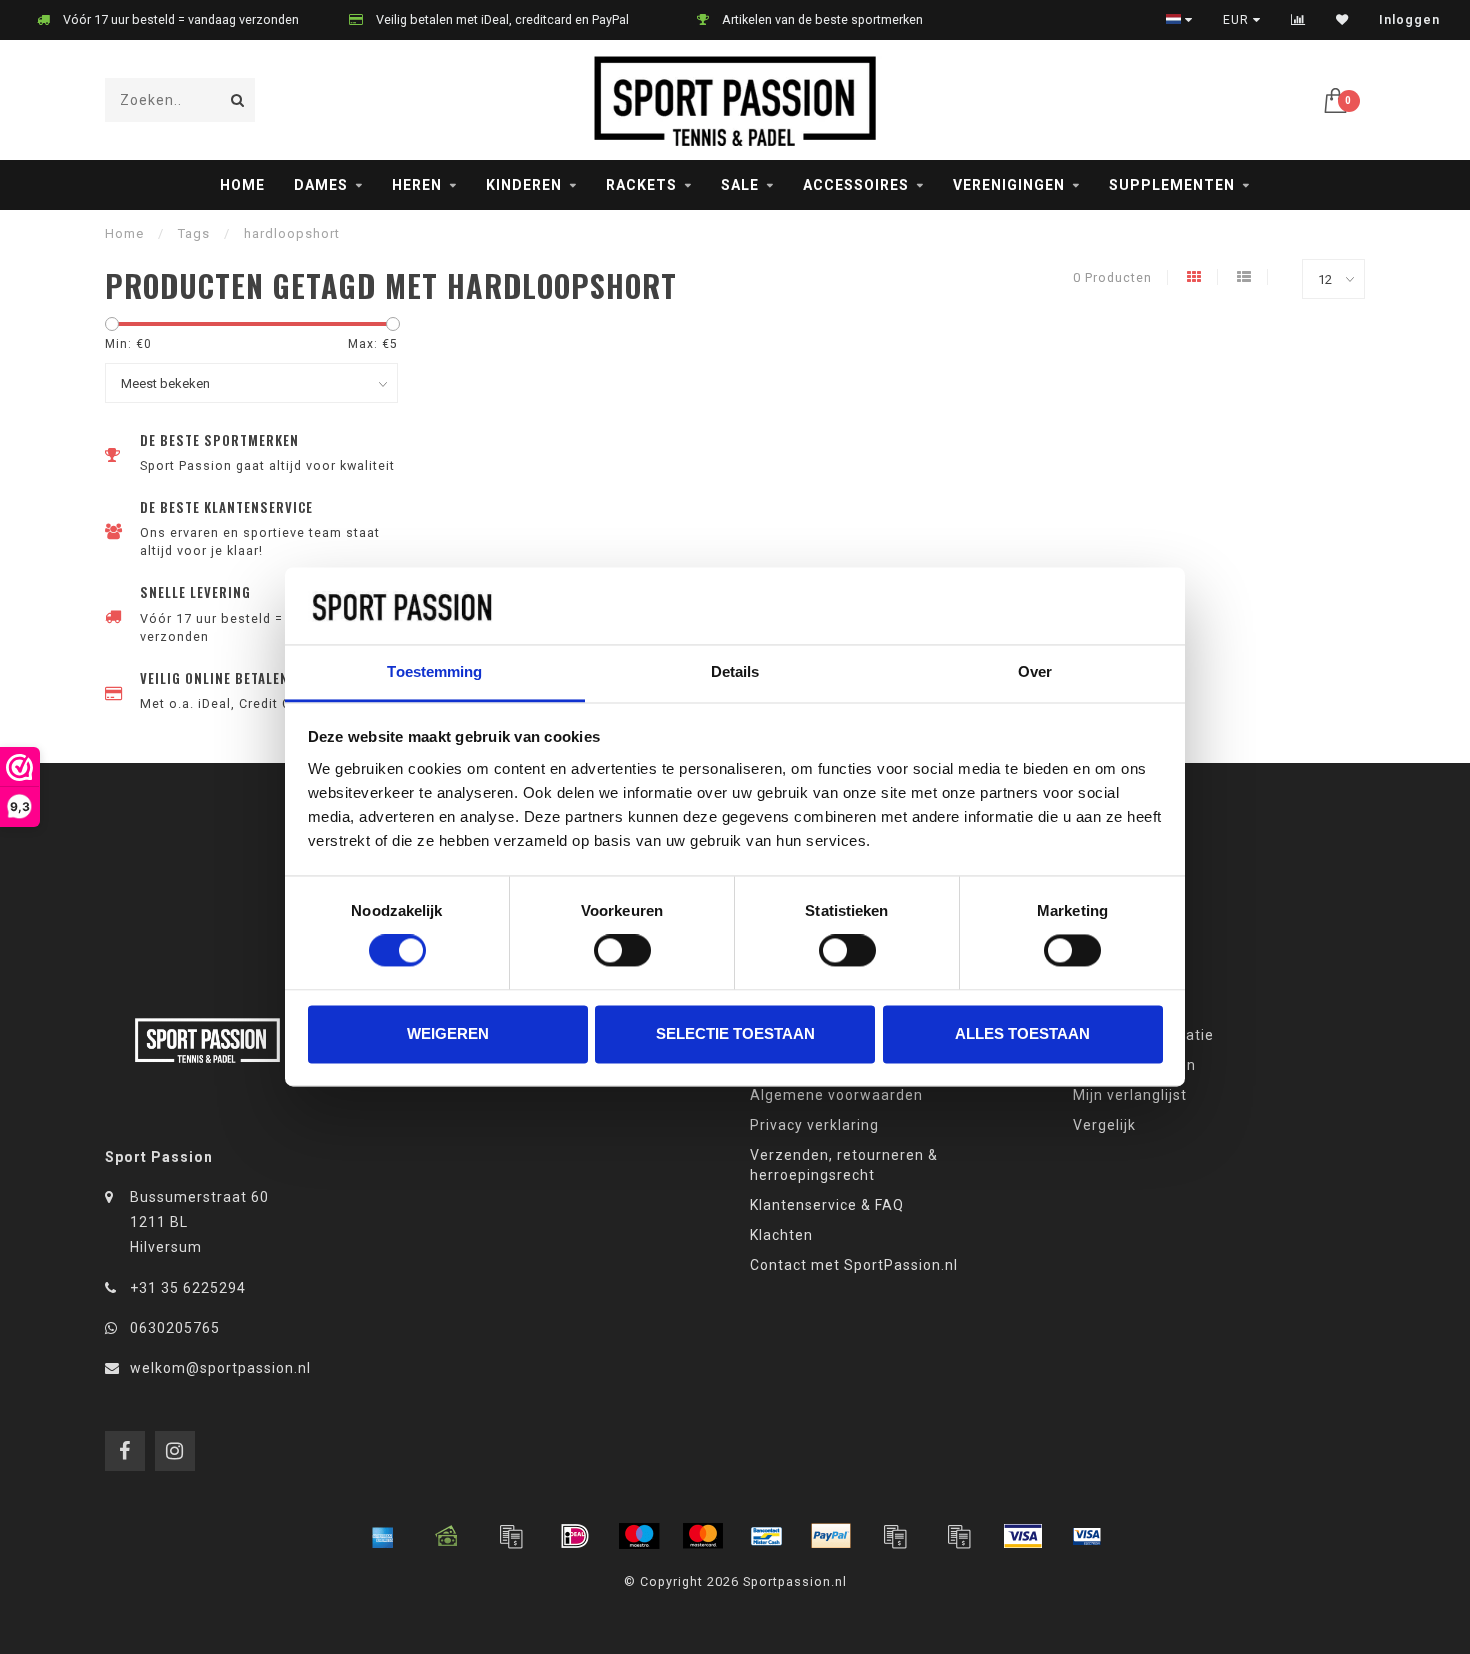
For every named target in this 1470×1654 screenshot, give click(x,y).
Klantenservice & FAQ (827, 1205)
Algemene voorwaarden (836, 1095)
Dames (321, 185)
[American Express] (383, 1536)
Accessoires (856, 185)
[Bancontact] (767, 1536)
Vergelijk (1104, 1125)
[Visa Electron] (1087, 1536)
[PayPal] (831, 1536)
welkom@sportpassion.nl (220, 1368)
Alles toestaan (1022, 1033)
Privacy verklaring (814, 1125)
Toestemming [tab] (434, 671)
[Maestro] (639, 1536)
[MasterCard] (703, 1536)
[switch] (622, 951)
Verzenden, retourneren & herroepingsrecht (844, 1165)
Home (242, 185)
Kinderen (524, 185)
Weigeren (448, 1033)
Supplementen (1172, 185)
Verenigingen (1009, 185)
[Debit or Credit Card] (511, 1536)
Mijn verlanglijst (1130, 1095)
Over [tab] (1035, 671)
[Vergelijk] (1298, 20)
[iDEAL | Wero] (575, 1536)
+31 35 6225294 (188, 1288)
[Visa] (1023, 1536)
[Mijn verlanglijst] (1342, 20)
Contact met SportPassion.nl (854, 1265)
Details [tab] (735, 671)
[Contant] (447, 1536)
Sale (740, 185)
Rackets (641, 185)
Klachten (781, 1235)
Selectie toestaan (735, 1033)
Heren (417, 185)
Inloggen (1409, 20)
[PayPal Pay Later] (959, 1536)
